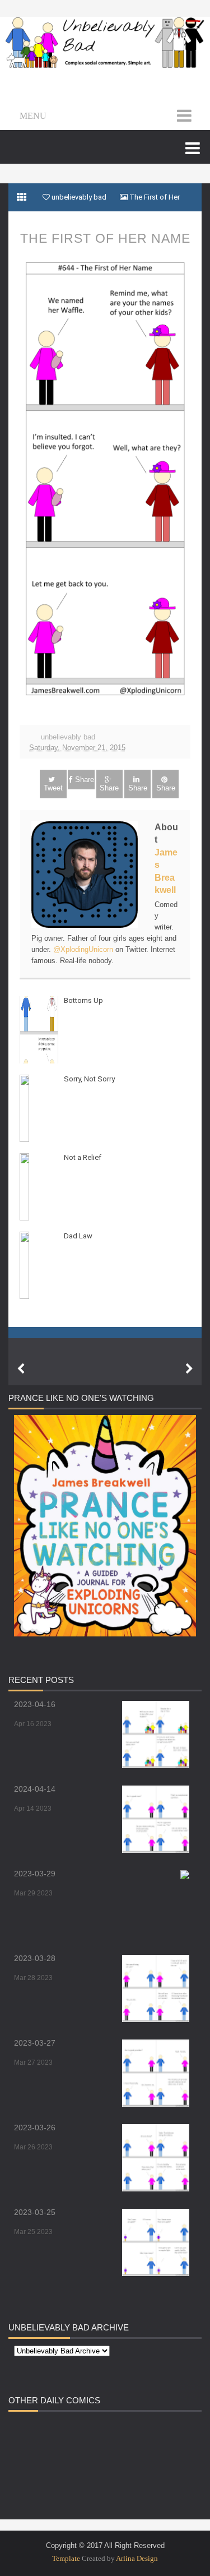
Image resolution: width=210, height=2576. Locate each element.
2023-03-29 (35, 1874)
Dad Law (78, 1236)
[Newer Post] (21, 1369)
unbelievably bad (68, 737)
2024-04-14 (35, 1789)
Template (66, 2558)
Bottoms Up (83, 1000)
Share (85, 780)
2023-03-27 (35, 2043)
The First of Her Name (105, 238)
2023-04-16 (35, 1704)
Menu (33, 116)
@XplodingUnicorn (83, 949)
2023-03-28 (35, 1958)
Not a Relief (83, 1157)
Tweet (53, 788)
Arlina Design (137, 2558)
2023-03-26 (35, 2128)
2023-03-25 (35, 2212)
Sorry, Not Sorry (89, 1079)
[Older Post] (189, 1369)
